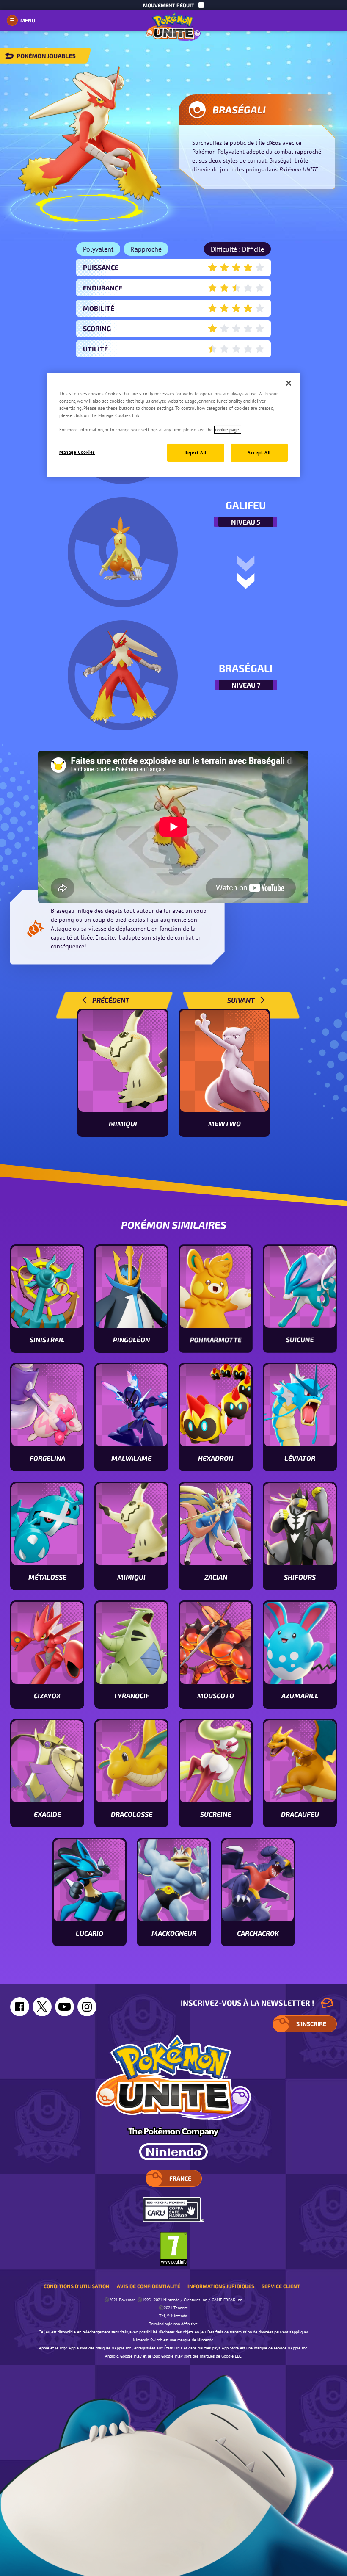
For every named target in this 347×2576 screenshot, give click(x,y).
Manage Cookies (77, 452)
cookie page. (228, 430)
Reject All (196, 452)
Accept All (259, 452)
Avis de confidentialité (149, 2286)
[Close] (289, 383)
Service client (281, 2286)
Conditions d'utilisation (77, 2286)
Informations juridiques (221, 2286)
